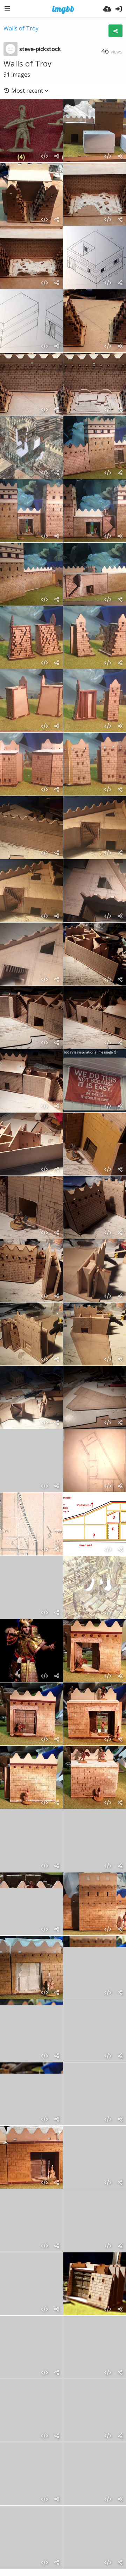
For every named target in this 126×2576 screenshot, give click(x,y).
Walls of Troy (21, 28)
